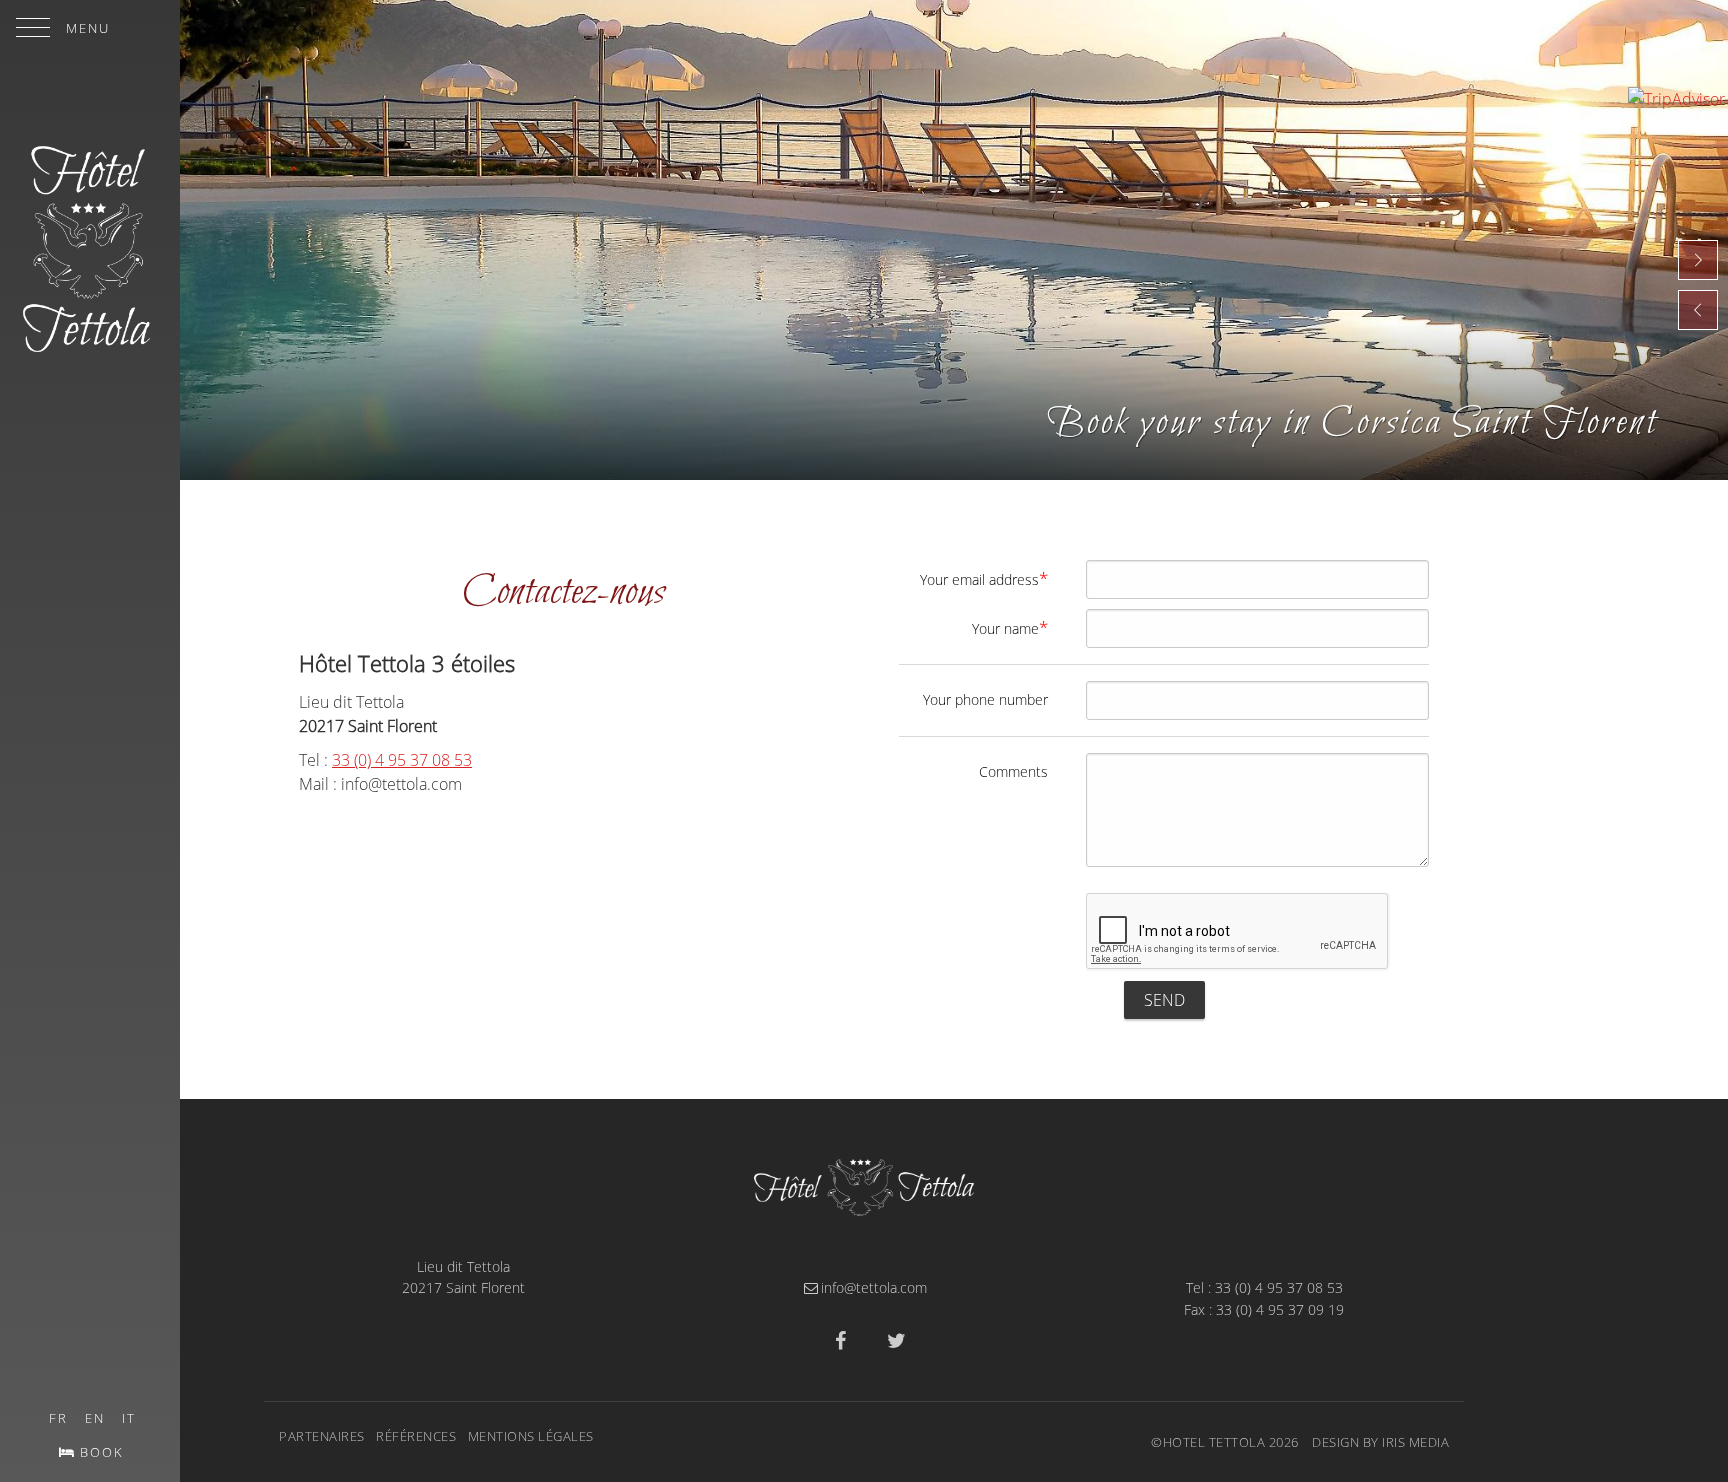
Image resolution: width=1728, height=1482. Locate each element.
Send (1164, 1000)
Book (102, 1452)
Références (416, 1436)
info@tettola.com (874, 1287)
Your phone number (985, 699)
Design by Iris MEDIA (1380, 1442)
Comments (1013, 771)
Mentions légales (531, 1436)
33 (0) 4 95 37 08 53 (402, 760)
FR (58, 1418)
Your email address (984, 578)
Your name (1010, 627)
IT (129, 1418)
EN (95, 1418)
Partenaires (322, 1436)
